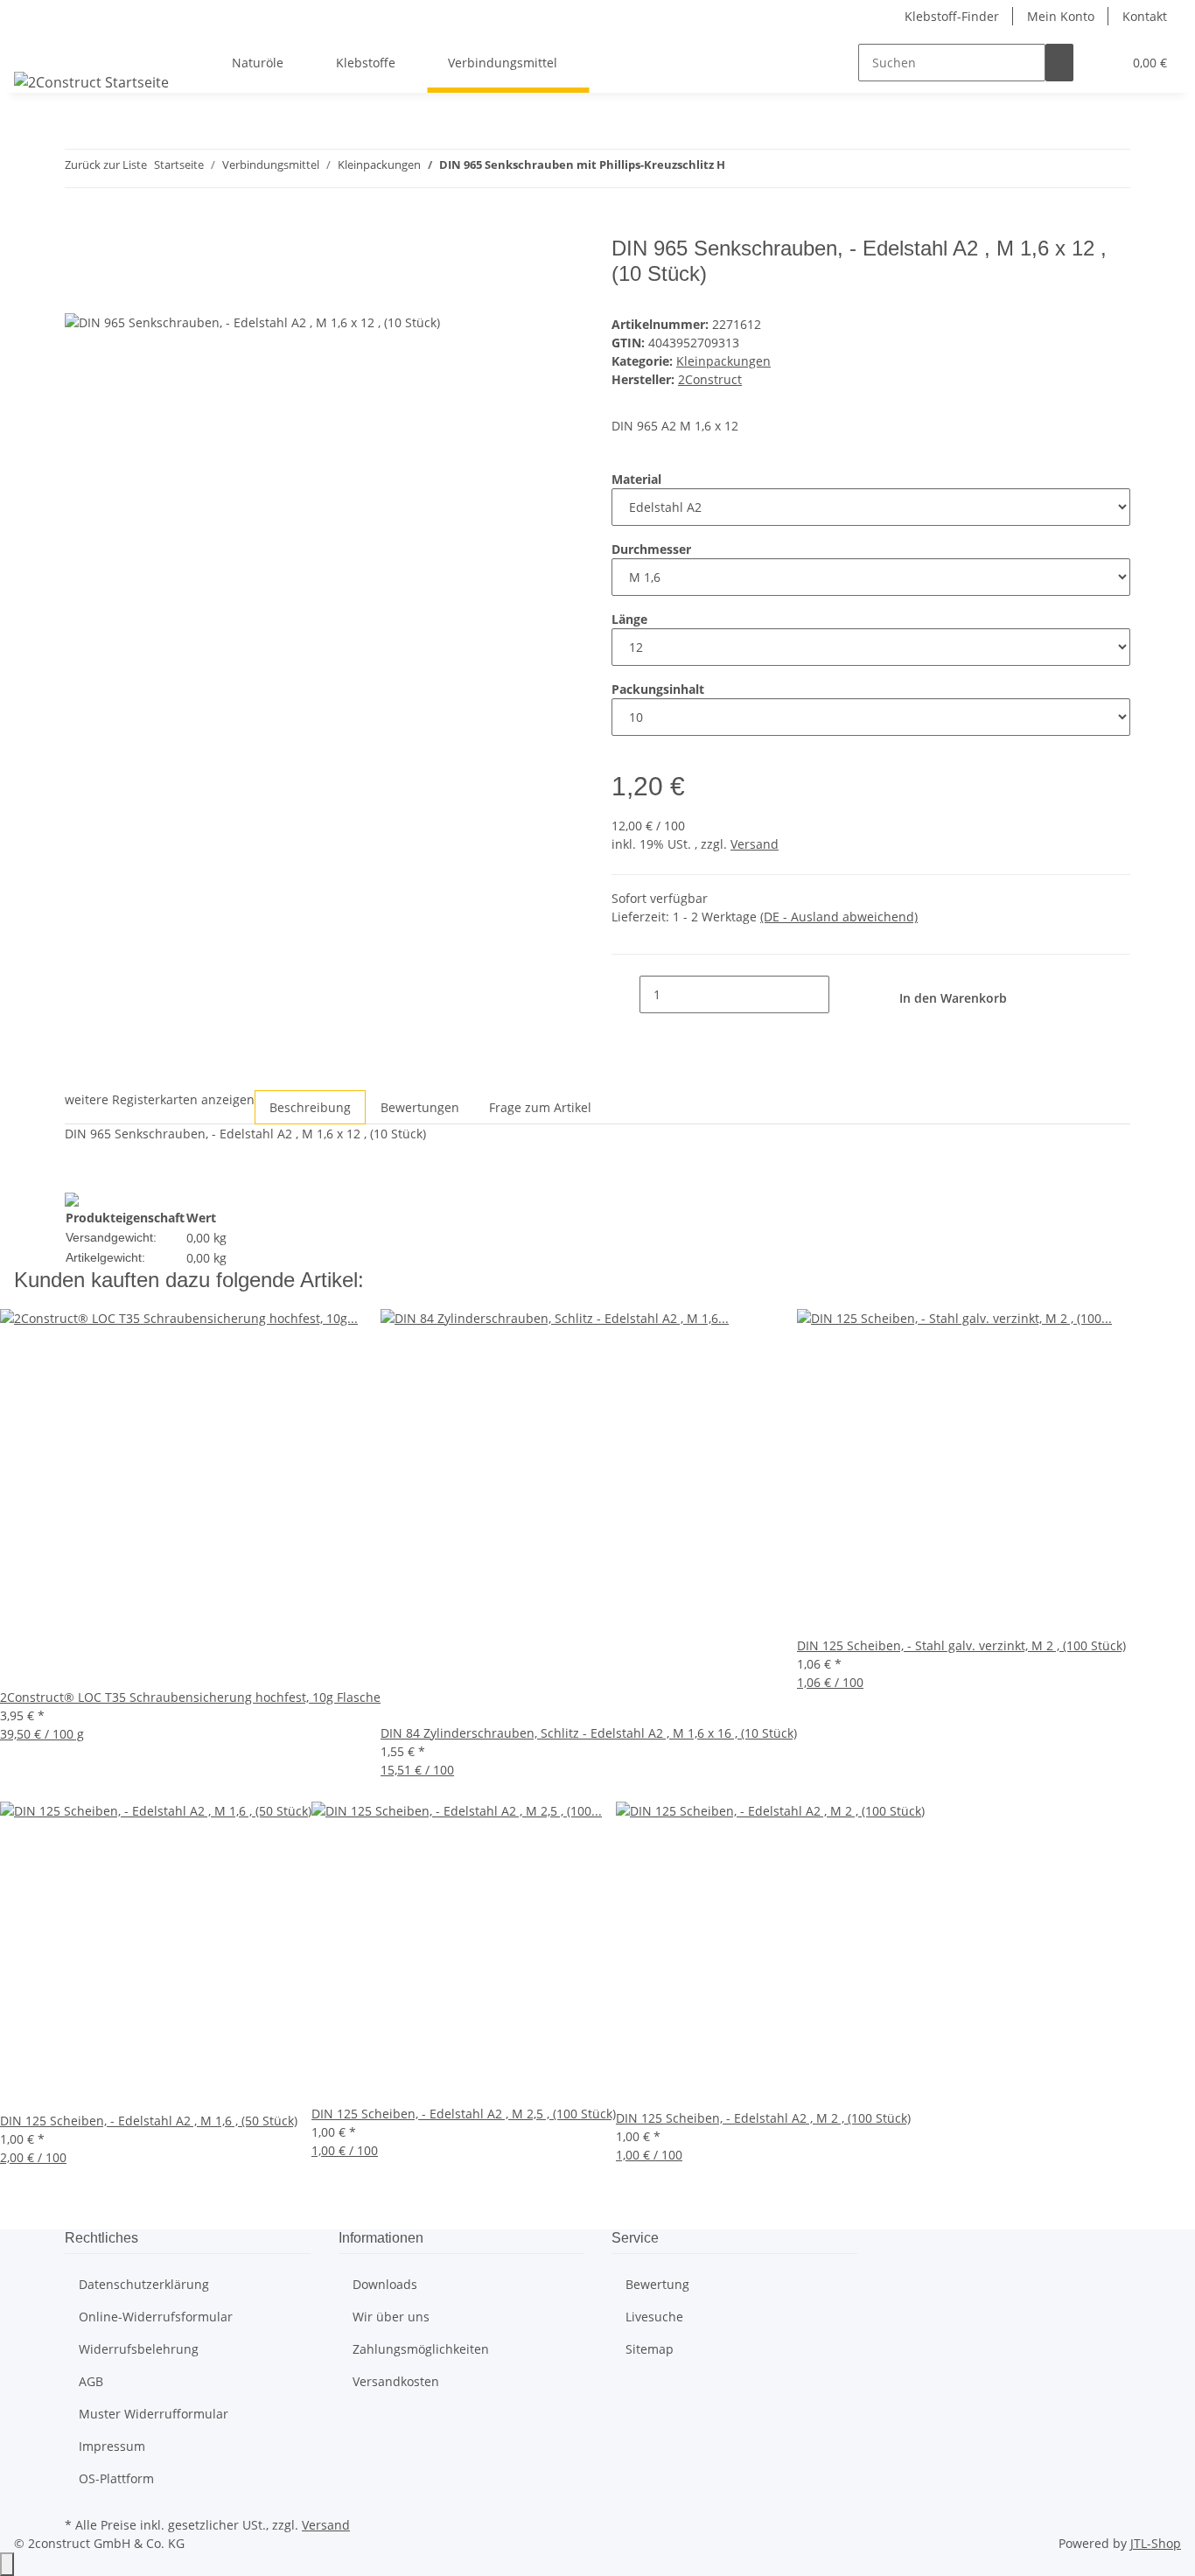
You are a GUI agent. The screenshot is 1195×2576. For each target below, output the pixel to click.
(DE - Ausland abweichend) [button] (839, 917)
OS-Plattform (116, 2478)
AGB (91, 2381)
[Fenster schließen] (79, 255)
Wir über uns (391, 2317)
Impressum (112, 2446)
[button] (1101, 63)
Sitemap (650, 2349)
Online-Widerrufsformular (156, 2317)
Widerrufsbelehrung (139, 2349)
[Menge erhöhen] (843, 994)
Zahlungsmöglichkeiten (421, 2349)
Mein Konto (1061, 16)
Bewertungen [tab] (420, 1107)
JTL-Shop (1156, 2543)
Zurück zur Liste (106, 164)
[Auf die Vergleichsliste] (79, 293)
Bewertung (657, 2284)
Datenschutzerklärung (144, 2284)
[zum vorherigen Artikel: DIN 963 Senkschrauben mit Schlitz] (739, 168)
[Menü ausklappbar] (36, 47)
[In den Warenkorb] (79, 227)
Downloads (385, 2284)
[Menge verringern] (625, 994)
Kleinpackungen (723, 361)
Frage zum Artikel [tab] (540, 1107)
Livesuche (654, 2317)
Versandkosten (396, 2381)
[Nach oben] (7, 2564)
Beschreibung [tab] (310, 1107)
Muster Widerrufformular (154, 2414)
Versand (755, 844)
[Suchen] (1059, 63)
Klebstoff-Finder (952, 16)
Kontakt (1145, 16)
